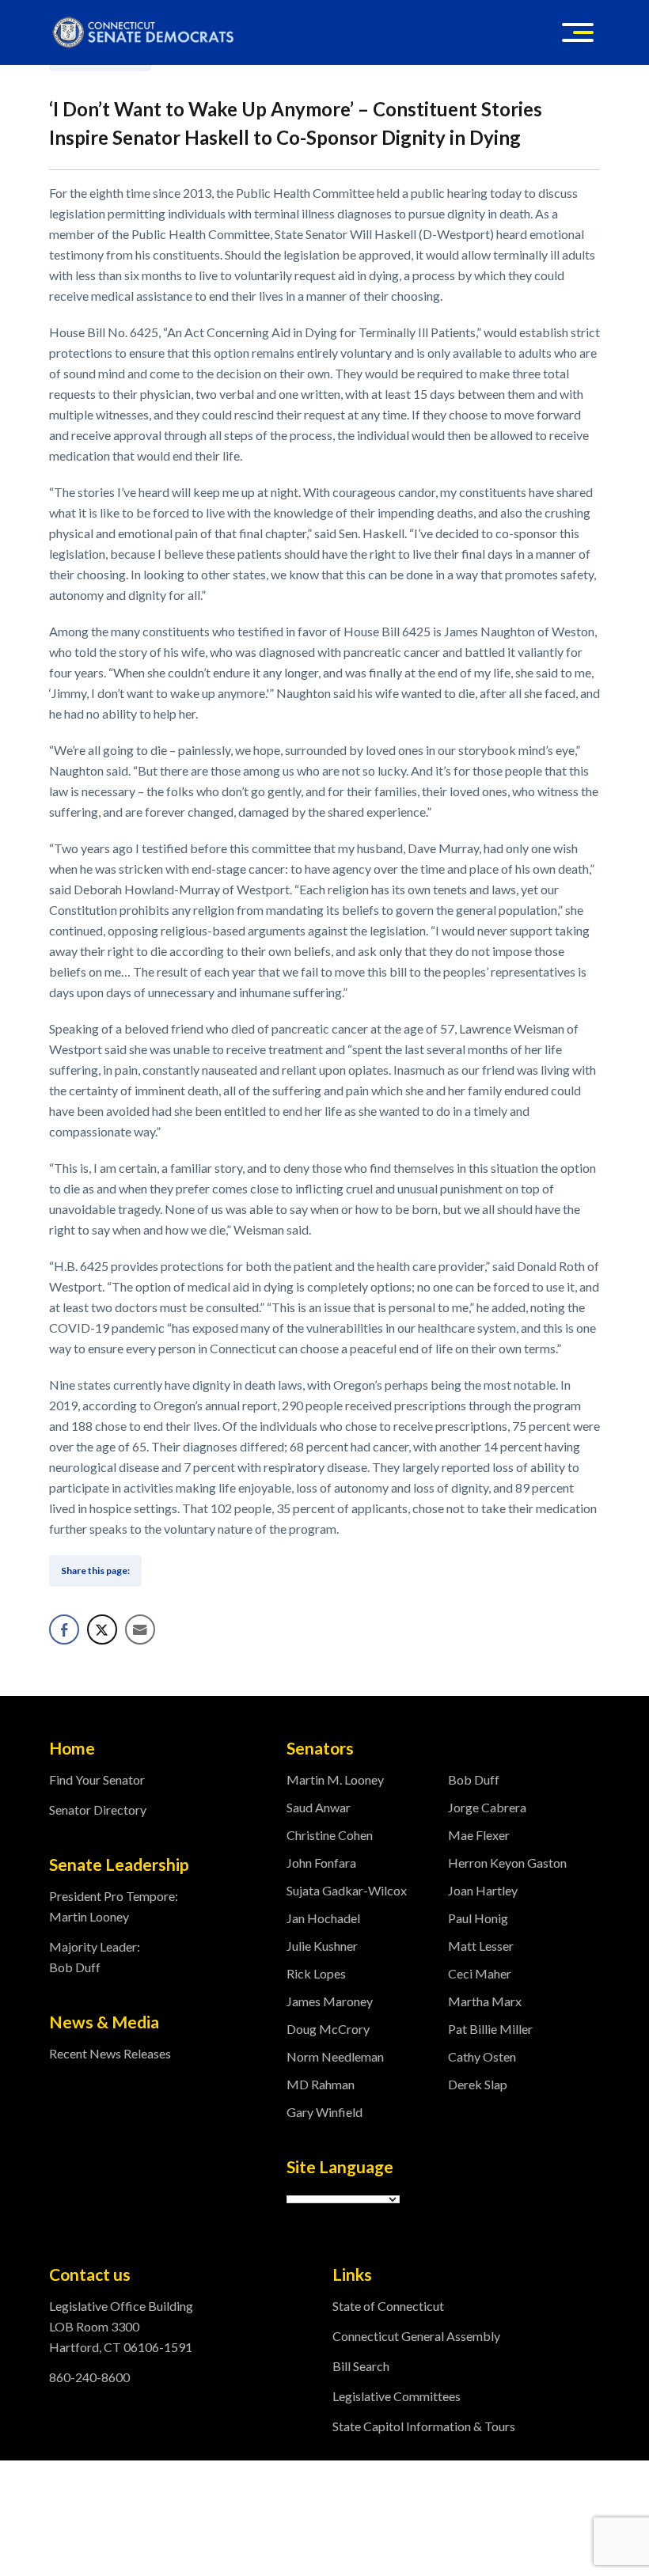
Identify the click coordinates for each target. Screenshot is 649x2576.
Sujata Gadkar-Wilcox (347, 1890)
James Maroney (330, 2001)
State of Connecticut (388, 2306)
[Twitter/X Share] (102, 1629)
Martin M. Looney (335, 1779)
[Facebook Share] (64, 1629)
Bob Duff (474, 1779)
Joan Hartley (483, 1890)
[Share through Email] (140, 1629)
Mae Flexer (479, 1835)
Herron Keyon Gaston (507, 1863)
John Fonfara (321, 1863)
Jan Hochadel (323, 1918)
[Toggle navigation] (578, 32)
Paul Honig (478, 1918)
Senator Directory (98, 1810)
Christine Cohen (330, 1835)
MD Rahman (321, 2084)
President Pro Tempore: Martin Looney (114, 1906)
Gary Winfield (324, 2112)
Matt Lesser (481, 1946)
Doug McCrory (328, 2029)
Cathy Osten (482, 2056)
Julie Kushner (322, 1946)
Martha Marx (485, 2001)
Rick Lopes (316, 1973)
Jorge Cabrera (487, 1807)
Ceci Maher (480, 1973)
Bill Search (361, 2366)
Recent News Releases (110, 2053)
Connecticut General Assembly (416, 2336)
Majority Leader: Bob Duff (95, 1957)
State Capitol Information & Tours (424, 2426)
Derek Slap (478, 2084)
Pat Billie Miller (490, 2029)
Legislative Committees (397, 2396)
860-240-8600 (89, 2377)
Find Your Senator (97, 1779)
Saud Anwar (319, 1807)
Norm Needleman (335, 2056)
